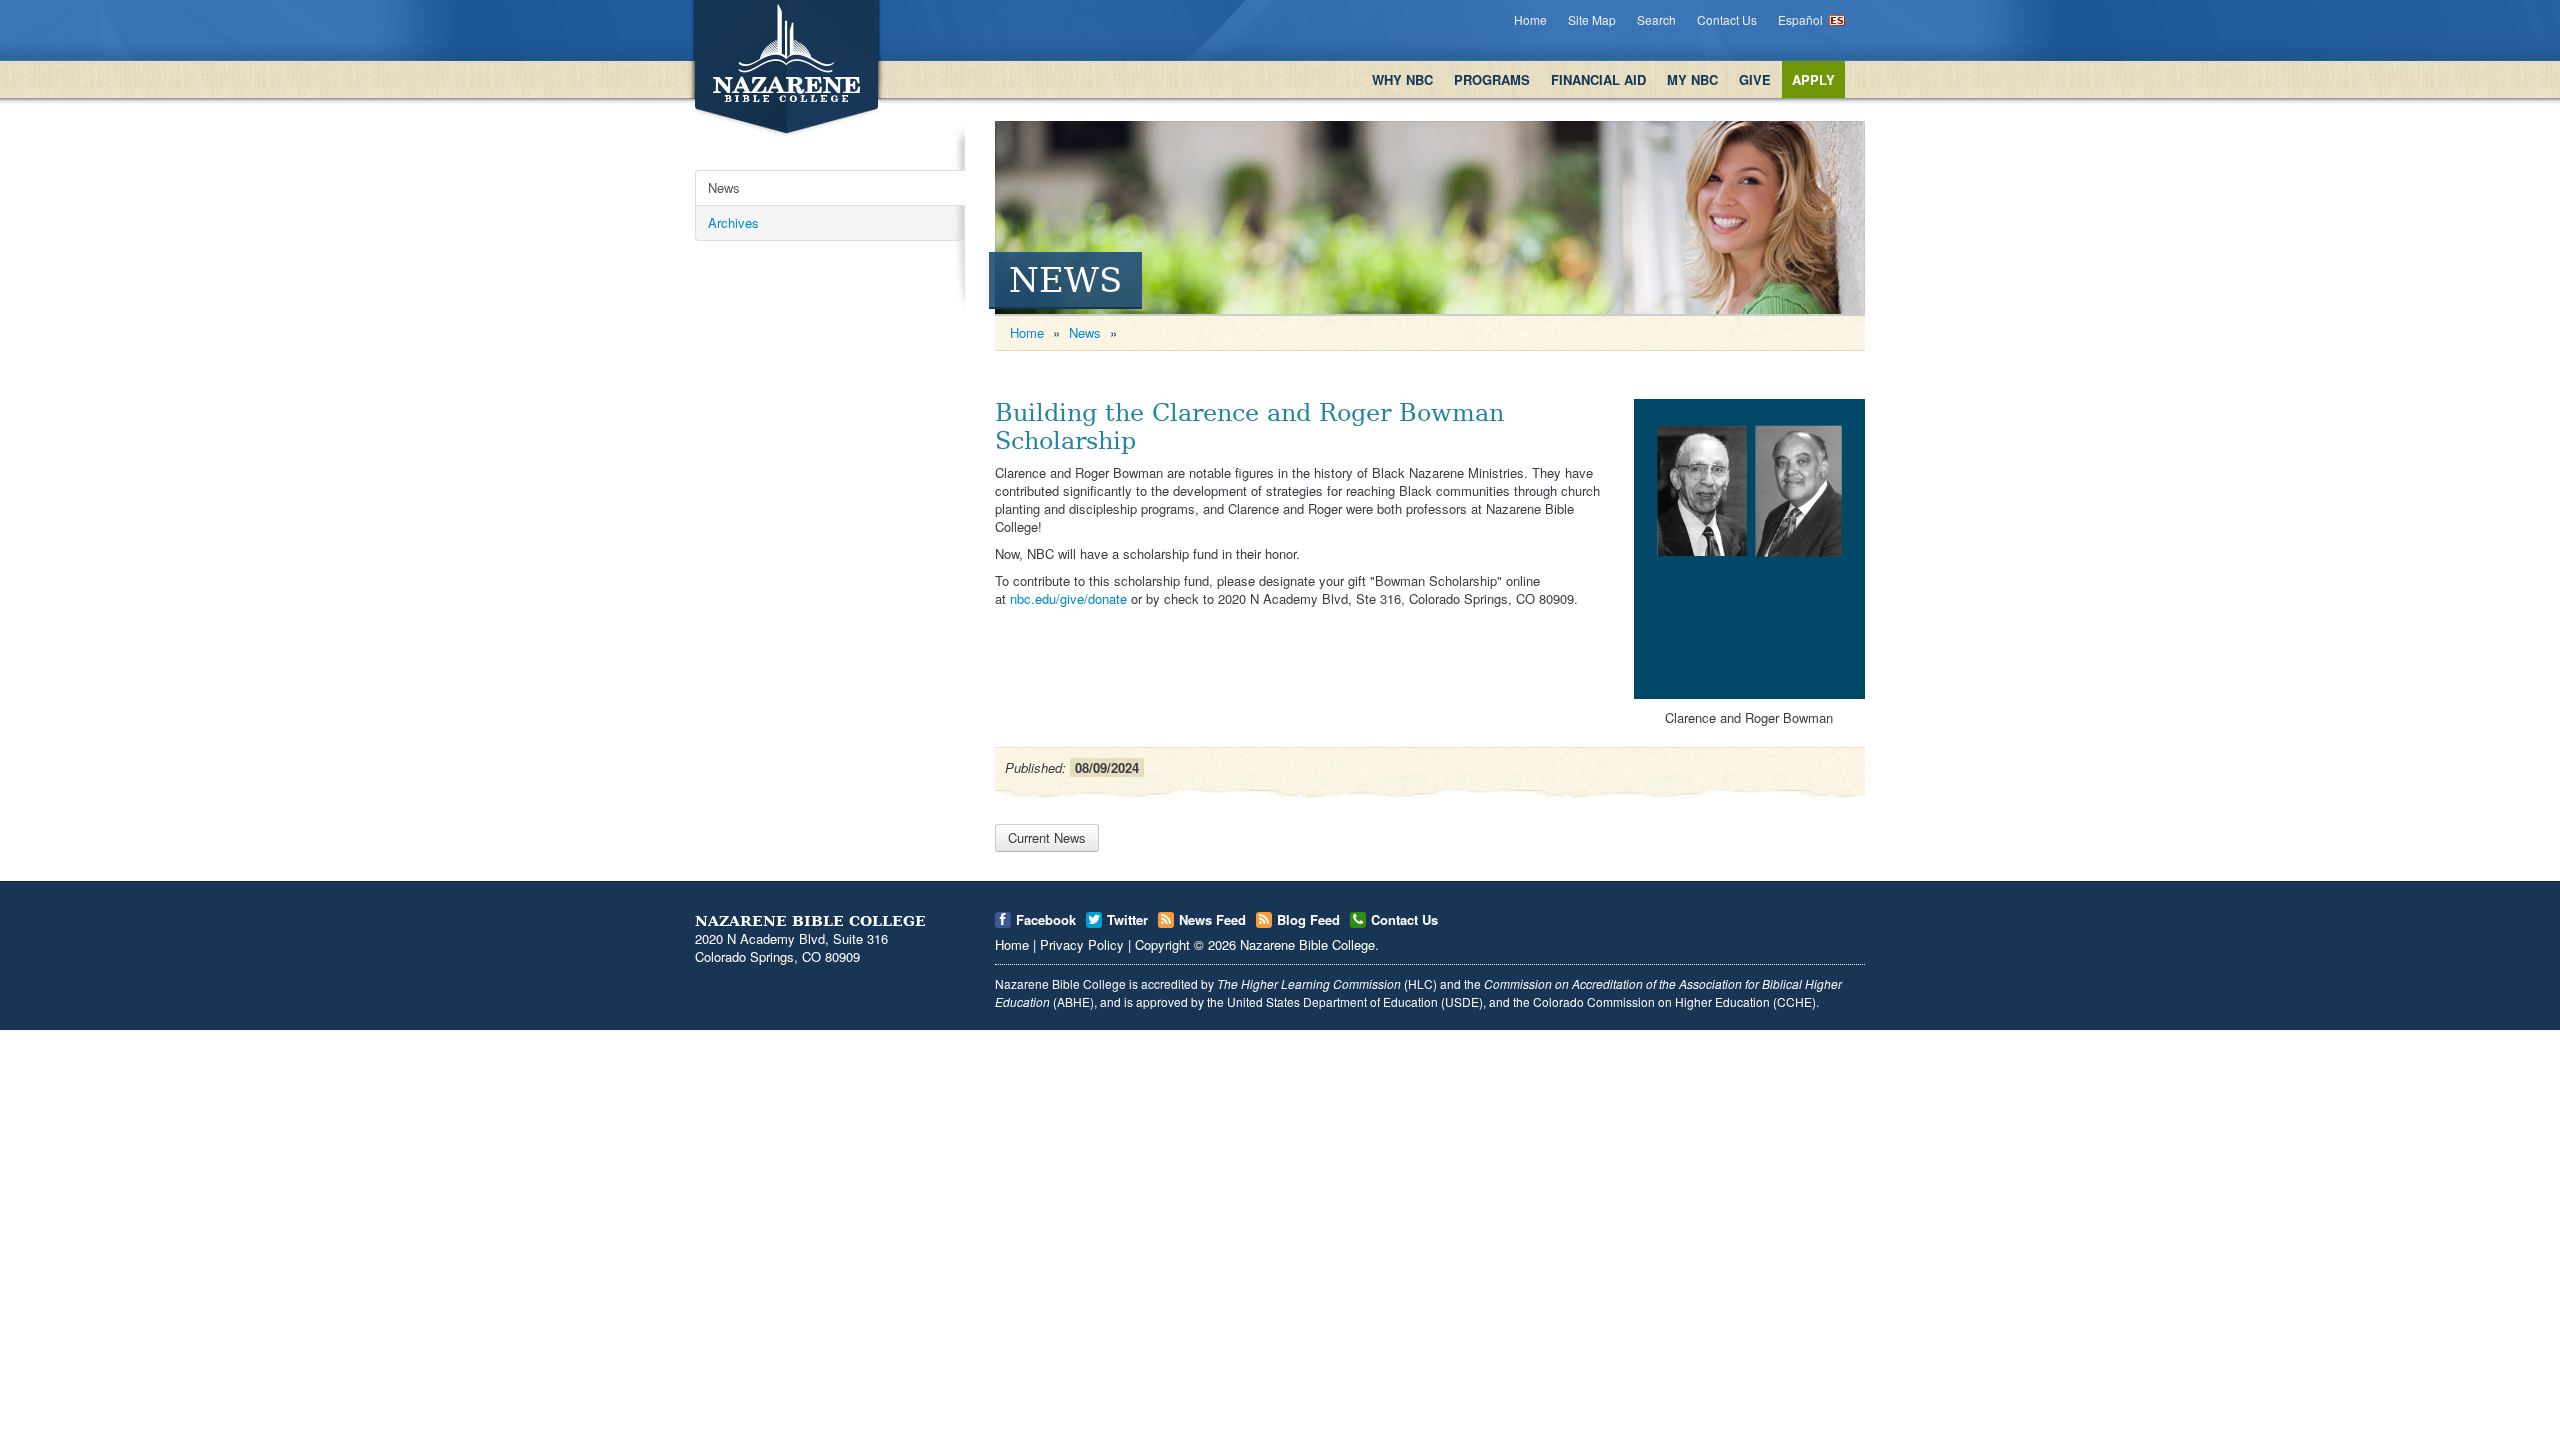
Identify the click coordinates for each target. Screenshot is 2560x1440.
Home (1530, 19)
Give (1755, 79)
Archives (733, 222)
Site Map (1592, 19)
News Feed (1212, 919)
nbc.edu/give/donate (1068, 598)
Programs (1492, 79)
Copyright (1162, 944)
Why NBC (1402, 79)
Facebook (1046, 919)
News (724, 187)
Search (1656, 19)
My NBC (1692, 79)
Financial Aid (1598, 79)
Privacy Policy (1082, 944)
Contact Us (1727, 19)
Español (1800, 19)
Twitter (1127, 919)
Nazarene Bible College (1307, 944)
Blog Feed (1308, 919)
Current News (1047, 837)
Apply (1813, 79)
